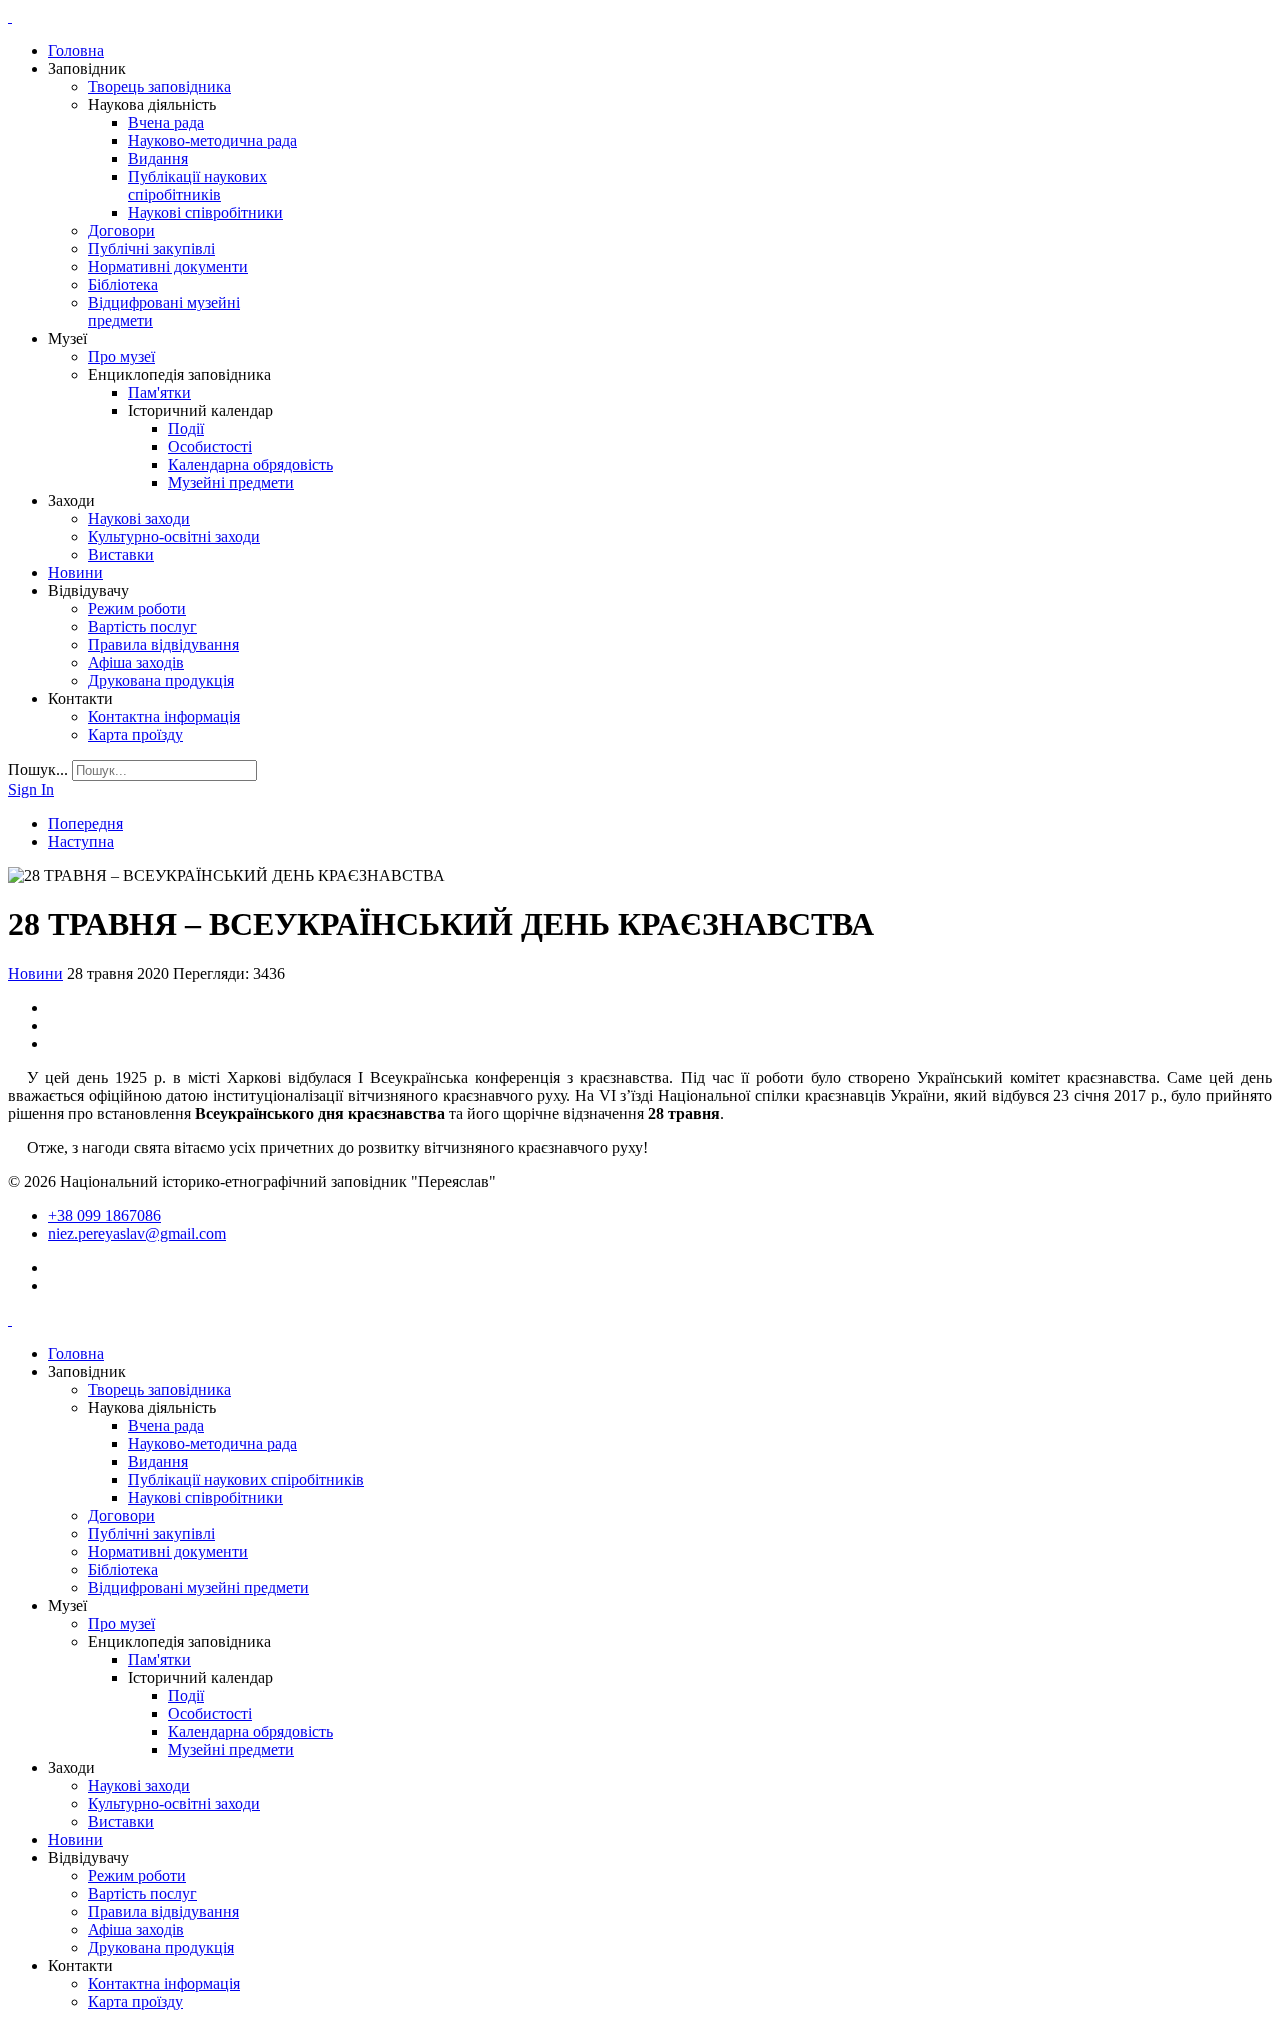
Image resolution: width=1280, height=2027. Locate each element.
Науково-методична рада (212, 140)
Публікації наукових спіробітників (197, 185)
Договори (121, 230)
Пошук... (38, 769)
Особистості (210, 446)
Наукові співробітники (205, 212)
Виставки (121, 554)
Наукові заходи (139, 518)
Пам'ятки (159, 392)
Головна (76, 50)
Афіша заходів (136, 662)
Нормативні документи (168, 266)
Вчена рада (166, 122)
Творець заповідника (159, 86)
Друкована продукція (161, 680)
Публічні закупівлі (151, 248)
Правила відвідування (163, 644)
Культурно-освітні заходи (174, 536)
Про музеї (121, 356)
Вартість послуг (142, 626)
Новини (75, 572)
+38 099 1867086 (104, 1215)
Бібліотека (123, 284)
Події (186, 428)
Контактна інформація (164, 716)
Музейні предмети (231, 482)
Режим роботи (137, 608)
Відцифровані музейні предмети (198, 1587)
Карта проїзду (135, 734)
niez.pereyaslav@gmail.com (137, 1233)
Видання (158, 158)
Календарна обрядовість (250, 464)
